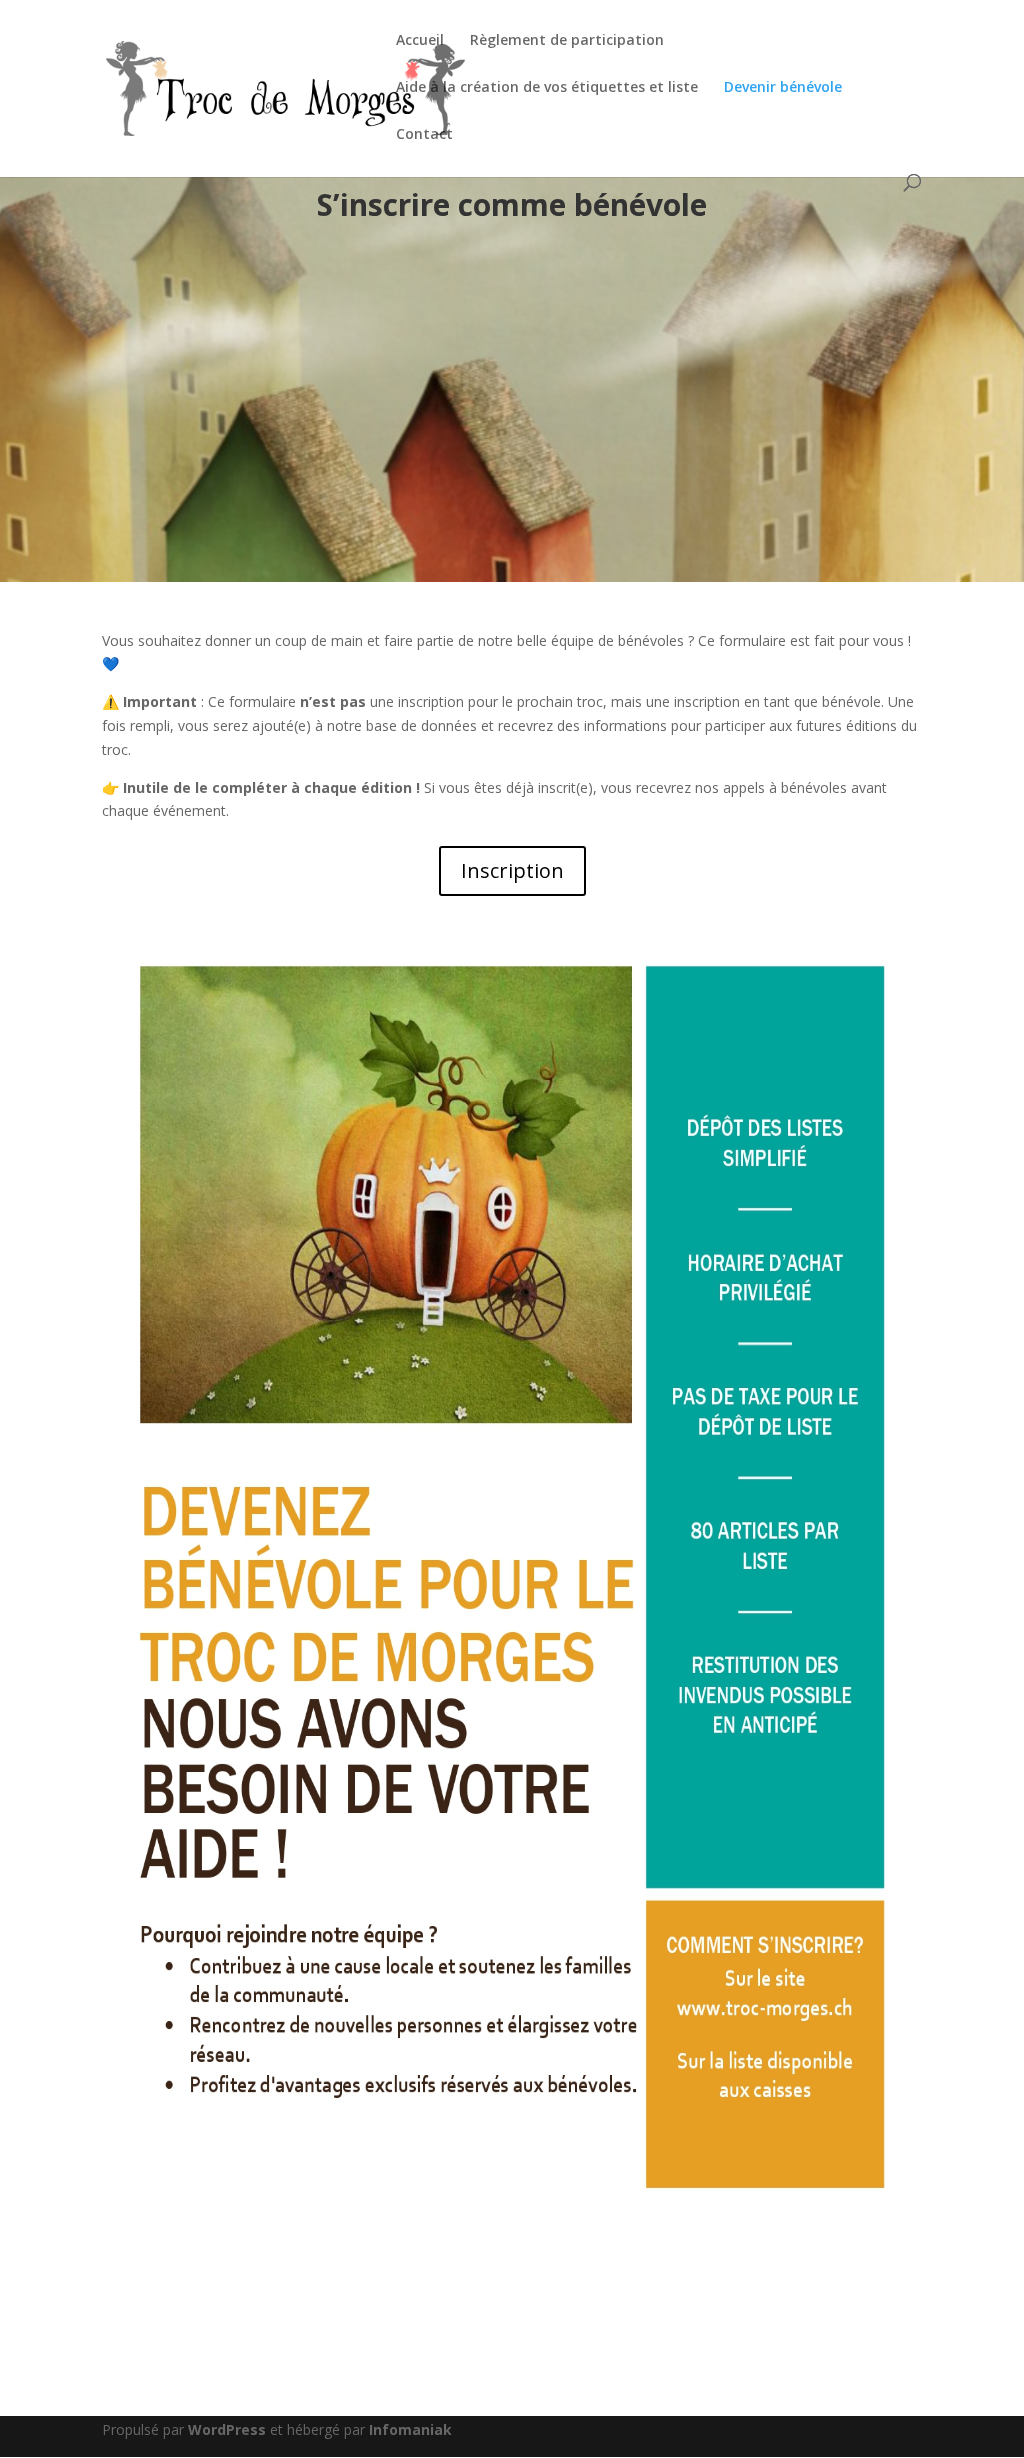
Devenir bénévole (783, 88)
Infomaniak (410, 2429)
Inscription (512, 870)
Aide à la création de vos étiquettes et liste (547, 88)
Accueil (420, 41)
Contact (424, 135)
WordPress (227, 2429)
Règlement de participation (567, 41)
